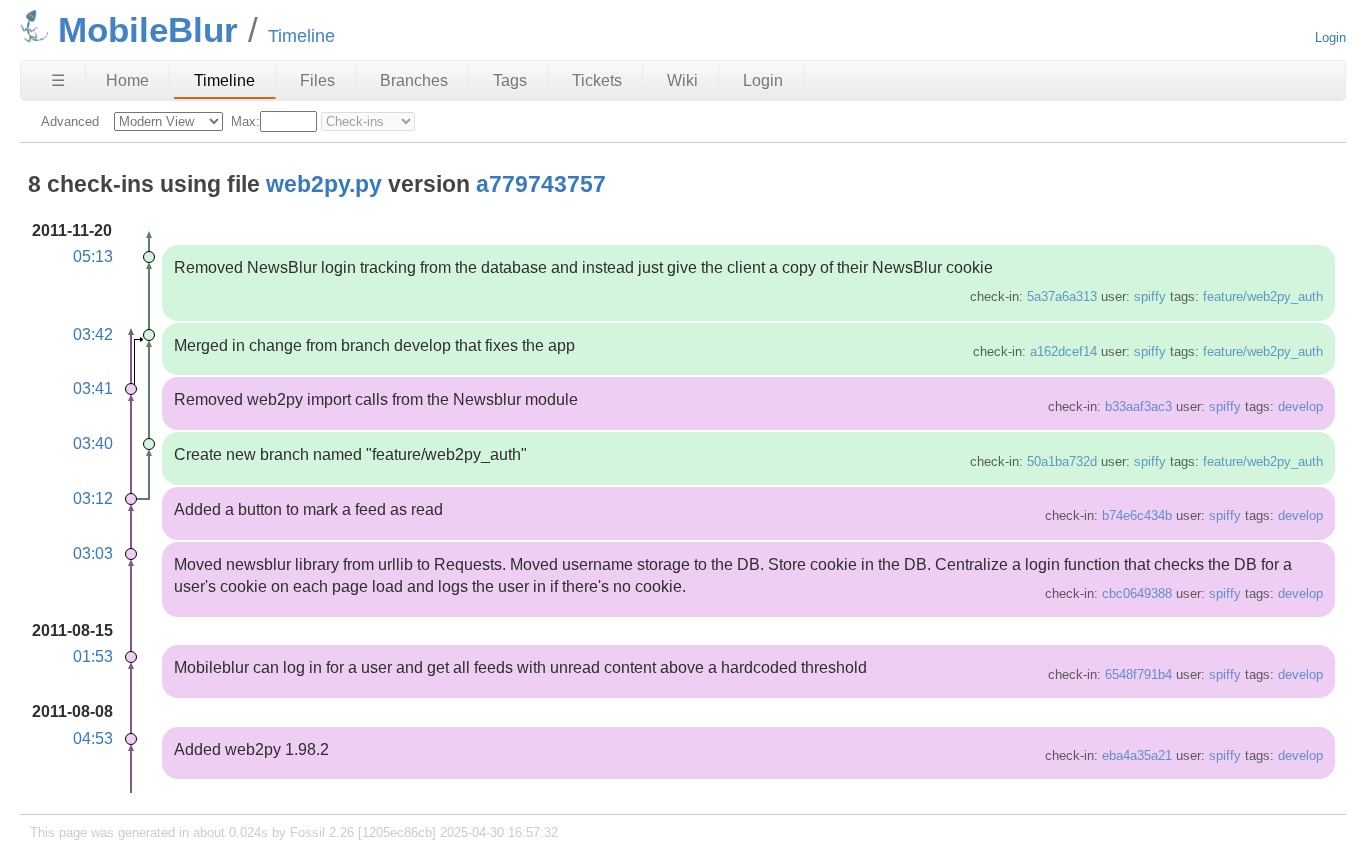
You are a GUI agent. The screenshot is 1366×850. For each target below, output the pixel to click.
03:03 (93, 553)
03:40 (93, 443)
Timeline (224, 80)
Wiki (682, 80)
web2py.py (324, 184)
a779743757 (541, 184)
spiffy (1150, 296)
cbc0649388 (1137, 593)
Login (1330, 37)
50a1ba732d (1062, 461)
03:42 (93, 334)
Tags (510, 80)
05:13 (93, 256)
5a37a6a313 (1062, 296)
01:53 (93, 656)
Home (127, 80)
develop (1300, 406)
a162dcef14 (1063, 351)
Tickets (597, 80)
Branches (414, 80)
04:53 (93, 738)
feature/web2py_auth (1263, 296)
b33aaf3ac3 (1138, 406)
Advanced (70, 121)
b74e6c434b (1137, 515)
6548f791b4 (1138, 674)
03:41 (93, 388)
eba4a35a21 (1137, 755)
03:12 (93, 498)
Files (317, 80)
